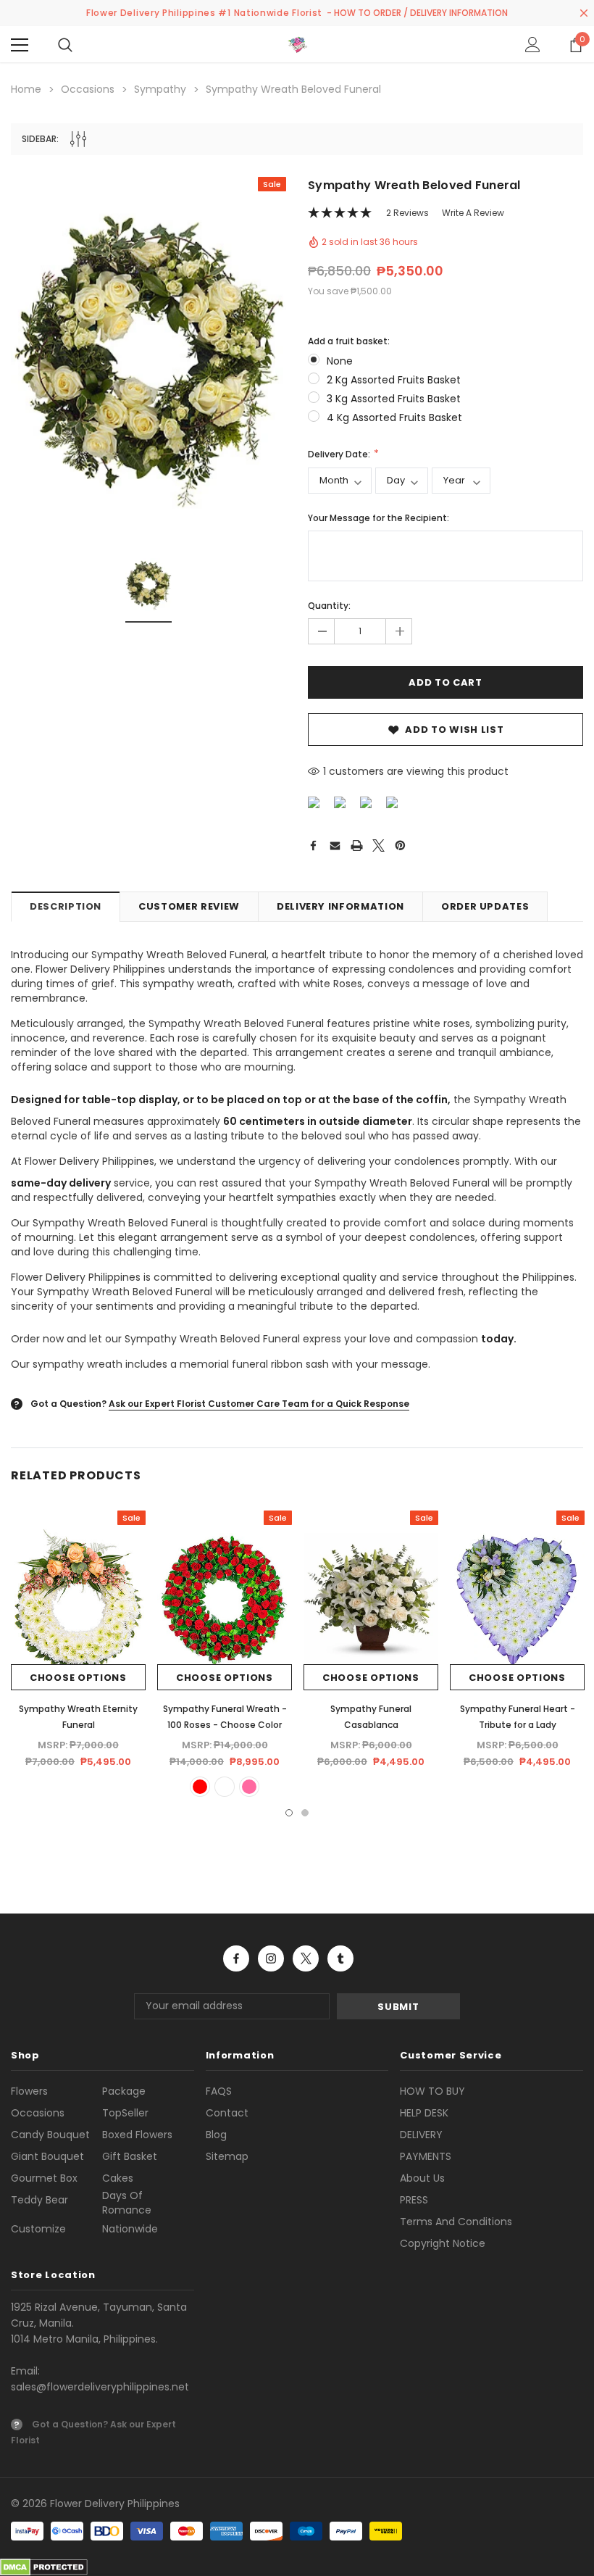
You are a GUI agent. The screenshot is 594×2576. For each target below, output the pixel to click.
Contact (227, 2113)
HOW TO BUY (432, 2091)
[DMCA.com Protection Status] (44, 2567)
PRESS (414, 2200)
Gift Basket (130, 2156)
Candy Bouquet (50, 2135)
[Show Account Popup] (533, 45)
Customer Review (189, 906)
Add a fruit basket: (349, 341)
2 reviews (407, 213)
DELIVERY (421, 2135)
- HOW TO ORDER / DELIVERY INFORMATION (417, 13)
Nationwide (130, 2229)
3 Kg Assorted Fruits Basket (394, 399)
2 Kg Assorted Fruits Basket (394, 380)
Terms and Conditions (456, 2222)
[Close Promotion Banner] (584, 13)
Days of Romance (127, 2203)
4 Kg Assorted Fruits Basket (394, 417)
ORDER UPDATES (485, 906)
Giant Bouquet (47, 2156)
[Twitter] (378, 845)
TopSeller (125, 2113)
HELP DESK (424, 2113)
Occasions (38, 2113)
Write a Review (473, 213)
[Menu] (20, 45)
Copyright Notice (443, 2243)
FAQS (219, 2091)
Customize (38, 2229)
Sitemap (227, 2156)
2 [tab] (305, 1813)
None (340, 361)
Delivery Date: (340, 454)
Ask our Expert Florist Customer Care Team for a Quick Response (259, 1404)
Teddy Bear (39, 2200)
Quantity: (329, 606)
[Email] (335, 845)
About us (422, 2178)
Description (66, 906)
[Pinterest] (400, 845)
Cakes (118, 2178)
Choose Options (78, 1678)
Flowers (29, 2091)
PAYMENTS (426, 2156)
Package (124, 2091)
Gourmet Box (44, 2178)
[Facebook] (313, 845)
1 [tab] (289, 1813)
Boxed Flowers (137, 2135)
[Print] (357, 845)
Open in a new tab (236, 1958)
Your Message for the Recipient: (378, 518)
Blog (216, 2135)
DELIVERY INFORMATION (340, 906)
